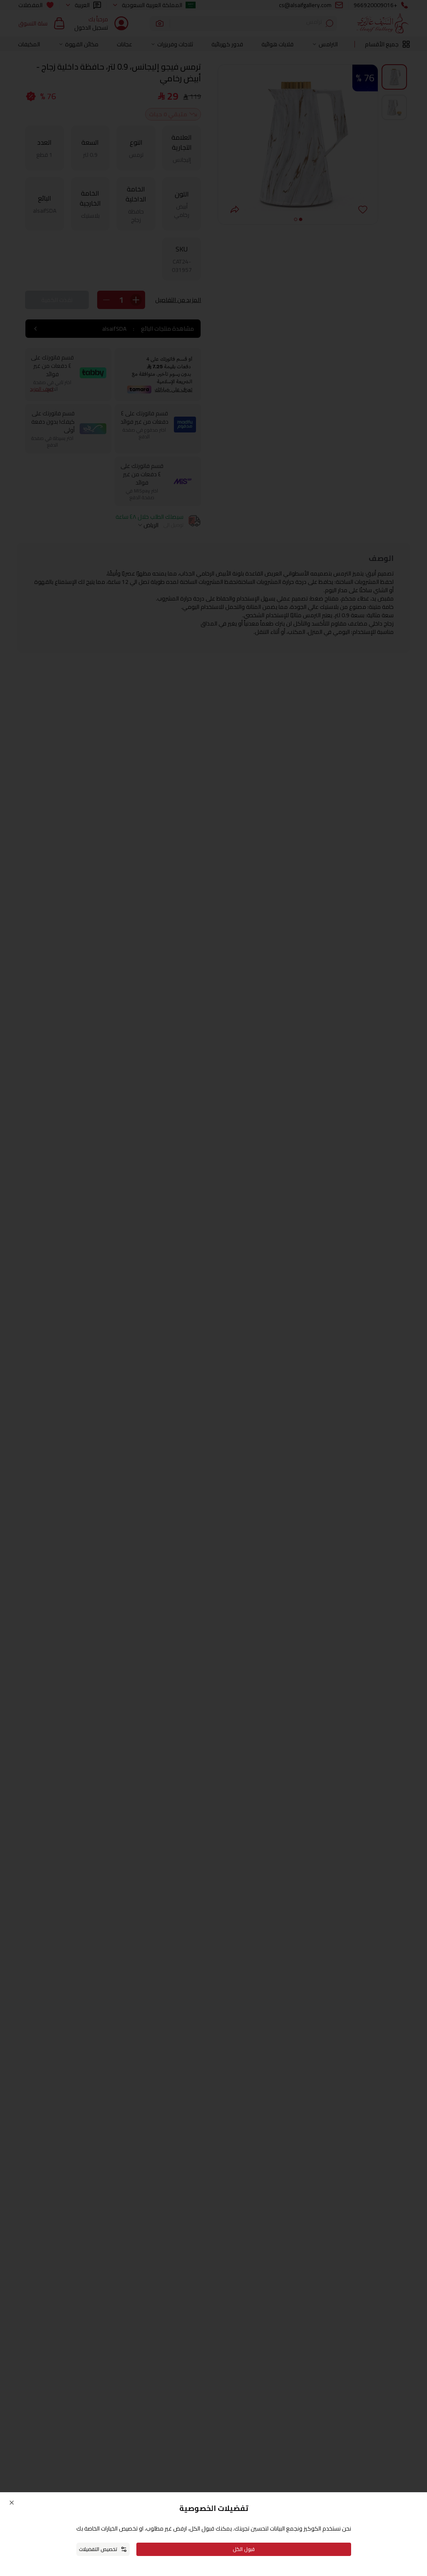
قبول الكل (244, 2549)
